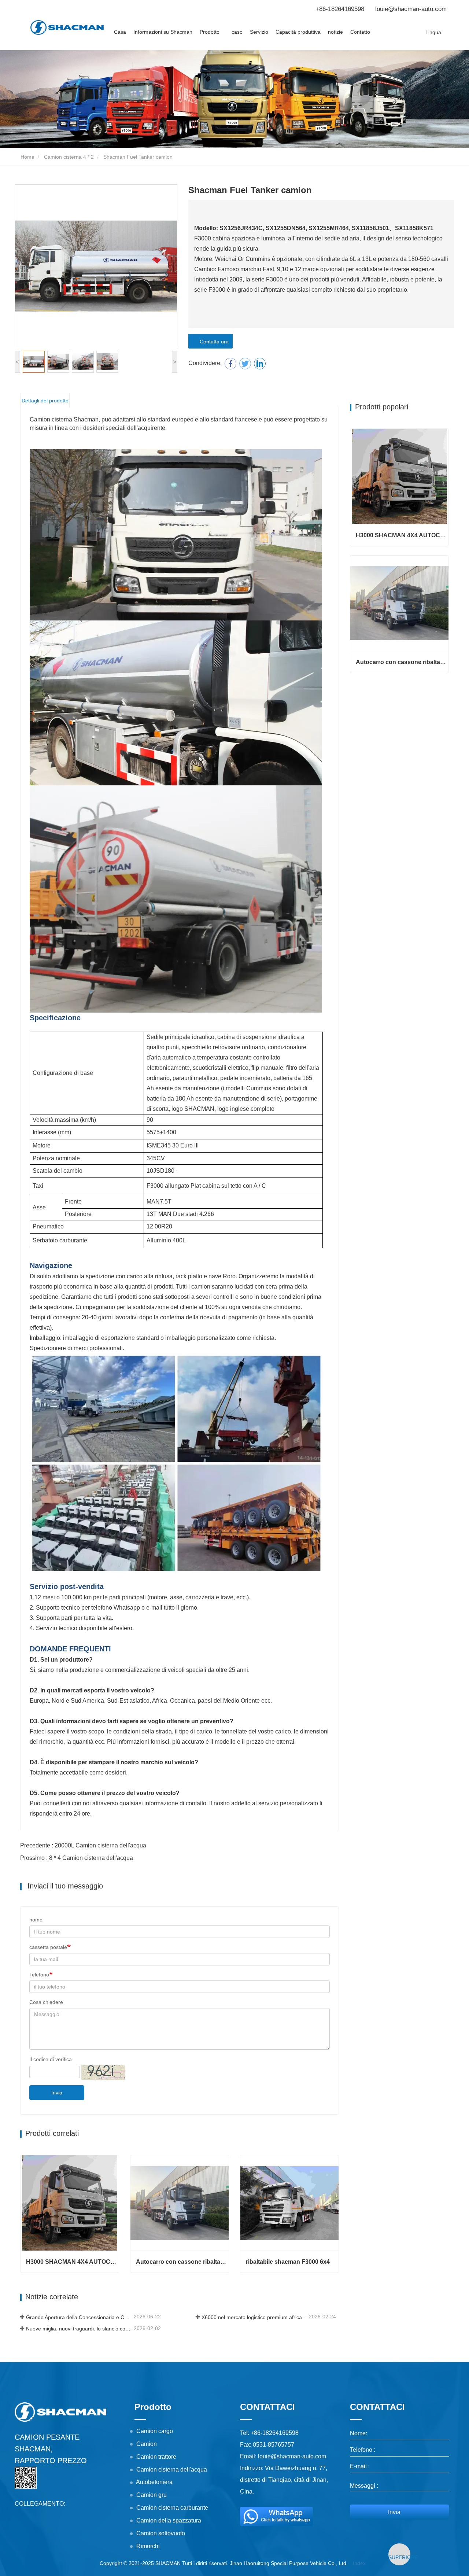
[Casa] (67, 27)
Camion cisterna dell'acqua (172, 2470)
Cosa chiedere (46, 2002)
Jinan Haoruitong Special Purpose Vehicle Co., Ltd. (289, 2563)
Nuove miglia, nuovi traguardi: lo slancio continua (79, 2329)
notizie (335, 32)
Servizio (259, 32)
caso (237, 32)
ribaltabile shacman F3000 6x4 (288, 2262)
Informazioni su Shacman (163, 32)
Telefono (39, 1975)
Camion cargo (155, 2431)
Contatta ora (213, 342)
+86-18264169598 (340, 9)
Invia (57, 2093)
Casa (120, 32)
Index (359, 2563)
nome (36, 1920)
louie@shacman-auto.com (411, 9)
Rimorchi (148, 2546)
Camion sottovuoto (161, 2533)
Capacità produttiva (298, 32)
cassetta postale (48, 1947)
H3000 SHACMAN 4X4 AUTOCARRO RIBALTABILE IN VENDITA (72, 2262)
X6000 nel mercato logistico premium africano (255, 2317)
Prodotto (153, 2407)
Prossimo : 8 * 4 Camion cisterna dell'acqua (77, 1858)
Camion (147, 2444)
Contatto (360, 32)
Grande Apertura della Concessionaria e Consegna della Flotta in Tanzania (79, 2317)
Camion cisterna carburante (172, 2508)
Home (27, 157)
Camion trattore (156, 2457)
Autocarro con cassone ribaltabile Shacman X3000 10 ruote (182, 2262)
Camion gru (152, 2495)
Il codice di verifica (51, 2059)
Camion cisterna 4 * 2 (69, 157)
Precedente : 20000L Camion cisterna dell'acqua (83, 1845)
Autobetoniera (154, 2482)
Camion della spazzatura (169, 2520)
